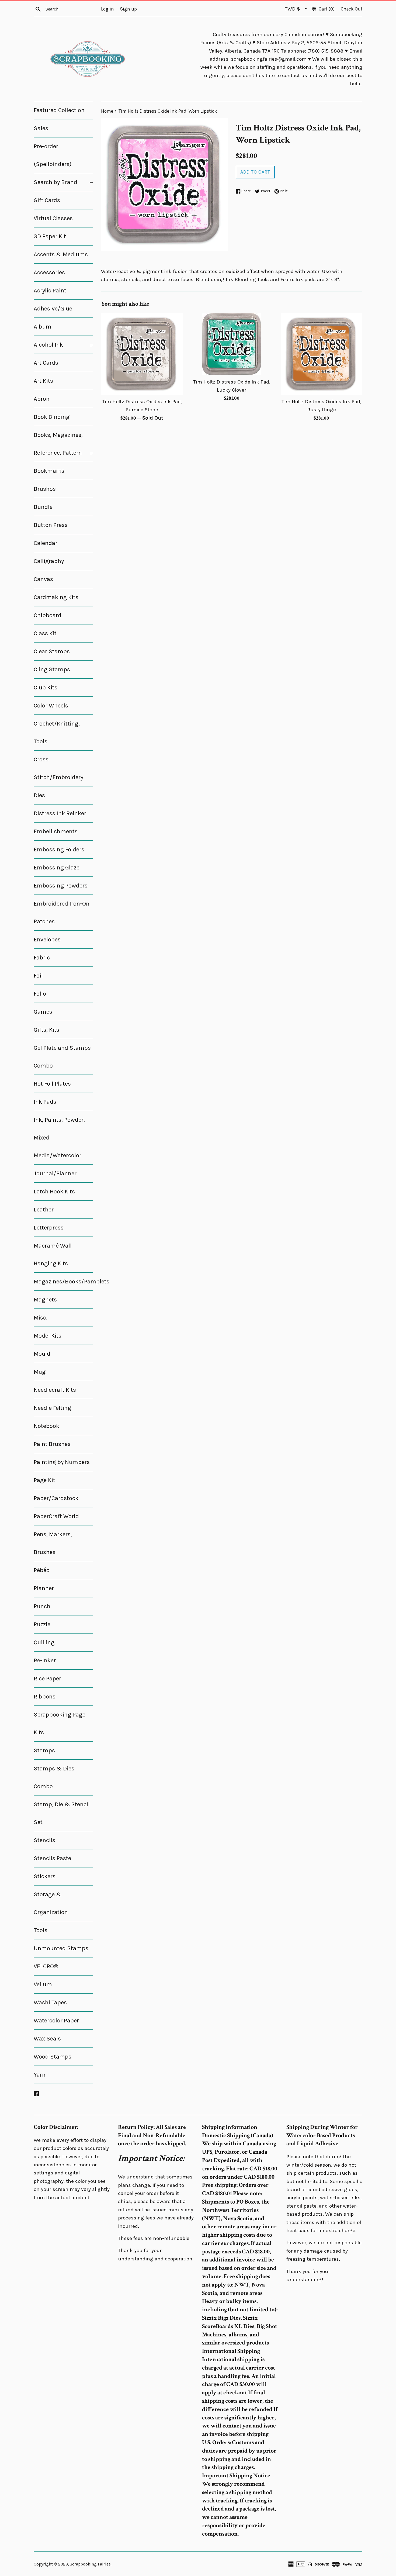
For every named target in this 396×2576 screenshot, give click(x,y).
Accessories (49, 272)
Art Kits (43, 381)
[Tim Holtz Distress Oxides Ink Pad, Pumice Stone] (142, 354)
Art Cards (46, 363)
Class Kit (45, 633)
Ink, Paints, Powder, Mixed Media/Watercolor (59, 1138)
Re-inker (45, 1660)
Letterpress (49, 1228)
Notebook (46, 1426)
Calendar (46, 543)
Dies (39, 795)
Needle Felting (52, 1408)
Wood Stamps (53, 2057)
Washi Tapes (50, 2002)
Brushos (45, 489)
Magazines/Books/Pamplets (63, 1282)
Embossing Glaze (57, 868)
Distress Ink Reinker (60, 813)
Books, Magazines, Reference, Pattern (63, 444)
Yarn (40, 2075)
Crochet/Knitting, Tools (57, 733)
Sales (41, 128)
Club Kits (46, 688)
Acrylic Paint (50, 291)
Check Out (352, 9)
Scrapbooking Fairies (90, 2564)
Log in (107, 9)
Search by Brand (63, 182)
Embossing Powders (61, 886)
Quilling (44, 1642)
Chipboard (48, 615)
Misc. (41, 1318)
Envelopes (47, 940)
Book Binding (52, 417)
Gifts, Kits (46, 1030)
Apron (42, 399)
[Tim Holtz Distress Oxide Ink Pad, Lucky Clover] (232, 344)
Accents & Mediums (61, 254)
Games (43, 1012)
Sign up (128, 9)
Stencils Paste (52, 1858)
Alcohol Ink (63, 345)
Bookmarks (49, 471)
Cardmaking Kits (56, 597)
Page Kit (44, 1480)
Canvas (43, 579)
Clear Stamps (52, 651)
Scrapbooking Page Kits (60, 1724)
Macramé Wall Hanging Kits (53, 1255)
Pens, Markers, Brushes (53, 1543)
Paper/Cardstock (56, 1498)
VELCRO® (46, 1966)
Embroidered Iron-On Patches (62, 913)
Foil (38, 976)
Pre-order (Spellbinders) (53, 155)
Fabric (42, 958)
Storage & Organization (51, 1903)
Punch (42, 1606)
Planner (44, 1588)
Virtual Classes (53, 218)
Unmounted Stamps (61, 1948)
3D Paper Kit (50, 236)
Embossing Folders (59, 850)
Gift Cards (47, 200)
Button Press (51, 525)
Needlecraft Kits (55, 1390)
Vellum (43, 1984)
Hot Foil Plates (52, 1084)
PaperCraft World (56, 1516)
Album (43, 327)
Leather (44, 1210)
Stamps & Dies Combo (54, 1777)
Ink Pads (45, 1102)
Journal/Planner (55, 1173)
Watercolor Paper (56, 2021)
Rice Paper (47, 1679)
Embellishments (56, 831)
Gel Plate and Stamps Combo (62, 1057)
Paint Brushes (52, 1444)
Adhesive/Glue (53, 309)
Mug (40, 1372)
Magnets (45, 1300)
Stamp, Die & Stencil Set (62, 1813)
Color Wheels (51, 706)
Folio (40, 994)
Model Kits (48, 1336)
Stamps (44, 1750)
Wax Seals (47, 2039)
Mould (42, 1354)
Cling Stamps (52, 669)
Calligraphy (49, 561)
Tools (41, 1930)
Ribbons (45, 1697)
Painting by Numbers (62, 1462)
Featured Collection (59, 110)
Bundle (43, 507)
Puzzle (42, 1624)
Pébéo (42, 1570)
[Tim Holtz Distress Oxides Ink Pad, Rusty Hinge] (322, 354)
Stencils (44, 1840)
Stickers (45, 1876)
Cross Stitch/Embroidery (58, 768)
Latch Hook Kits (54, 1192)
